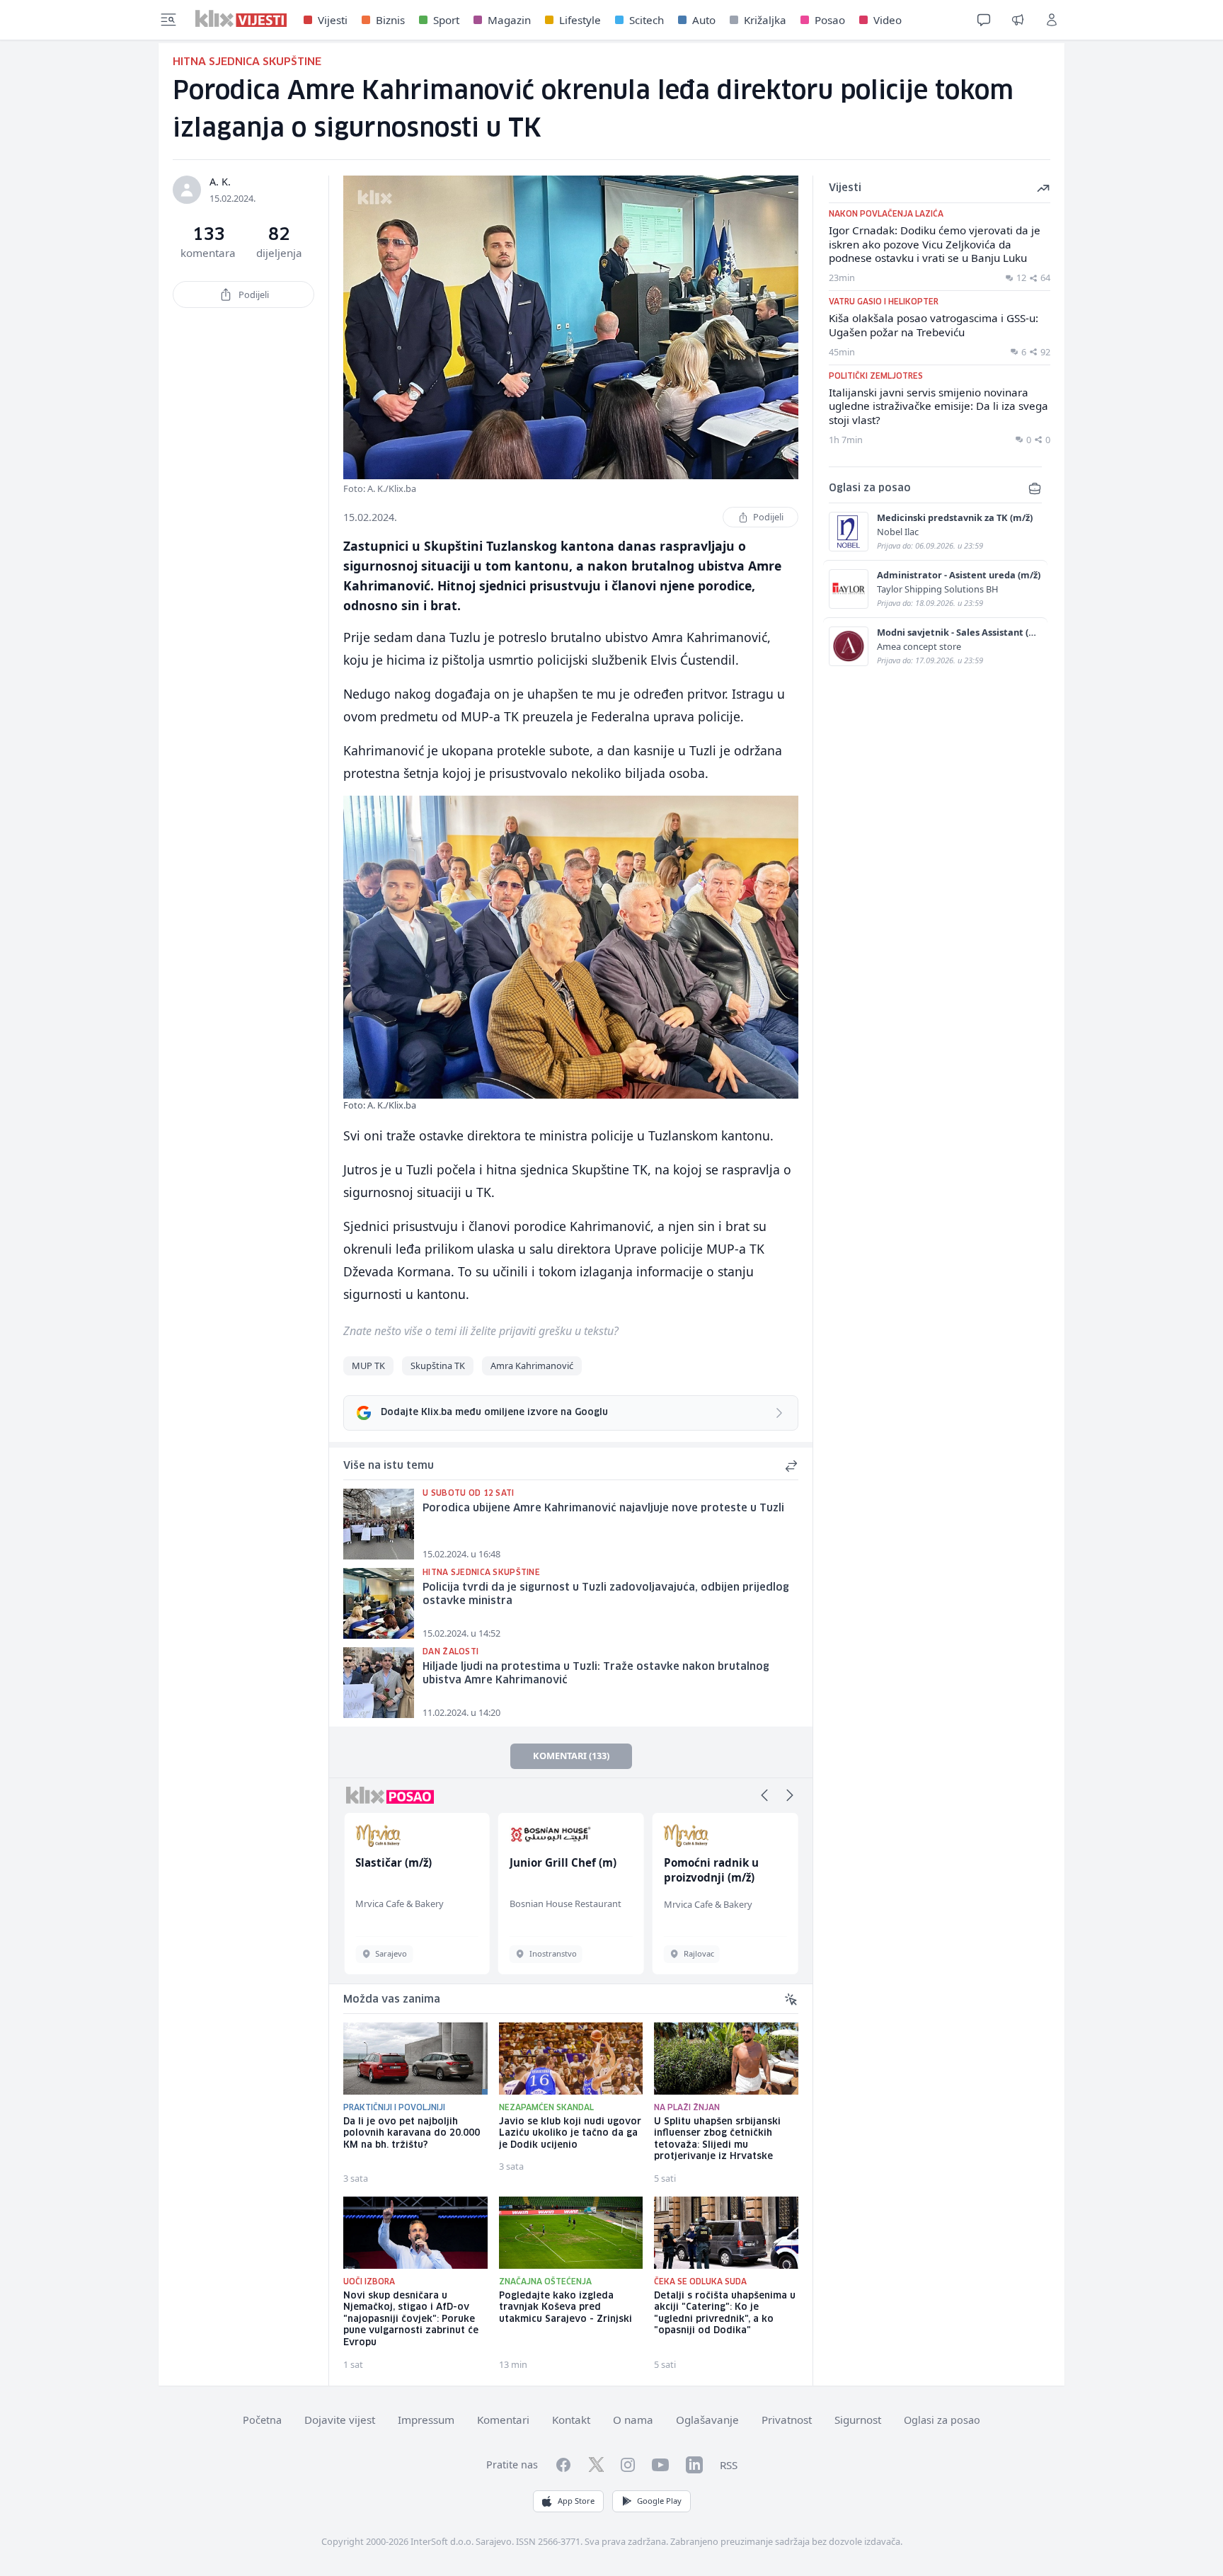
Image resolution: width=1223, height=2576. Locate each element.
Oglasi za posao (942, 2420)
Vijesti (333, 20)
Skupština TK (438, 1366)
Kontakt (571, 2420)
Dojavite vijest (340, 2420)
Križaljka (765, 20)
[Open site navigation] (168, 20)
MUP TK (368, 1366)
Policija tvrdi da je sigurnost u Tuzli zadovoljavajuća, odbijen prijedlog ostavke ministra (606, 1595)
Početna (262, 2420)
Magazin (509, 20)
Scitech (647, 20)
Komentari (503, 2420)
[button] (764, 1795)
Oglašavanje (707, 2420)
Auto (704, 20)
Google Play (659, 2501)
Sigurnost (858, 2420)
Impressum (426, 2420)
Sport (446, 20)
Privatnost (787, 2420)
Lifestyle (580, 20)
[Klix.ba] (241, 18)
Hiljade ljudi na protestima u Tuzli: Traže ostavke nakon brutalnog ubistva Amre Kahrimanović (596, 1674)
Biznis (390, 20)
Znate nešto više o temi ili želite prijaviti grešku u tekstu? (481, 1331)
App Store (576, 2501)
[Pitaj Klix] (984, 20)
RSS (729, 2465)
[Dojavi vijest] (1018, 20)
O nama (633, 2420)
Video (888, 20)
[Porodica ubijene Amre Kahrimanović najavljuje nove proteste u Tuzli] (379, 1524)
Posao (830, 20)
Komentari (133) (571, 1756)
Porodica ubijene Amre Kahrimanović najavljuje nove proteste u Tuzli (603, 1509)
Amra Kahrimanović (532, 1366)
